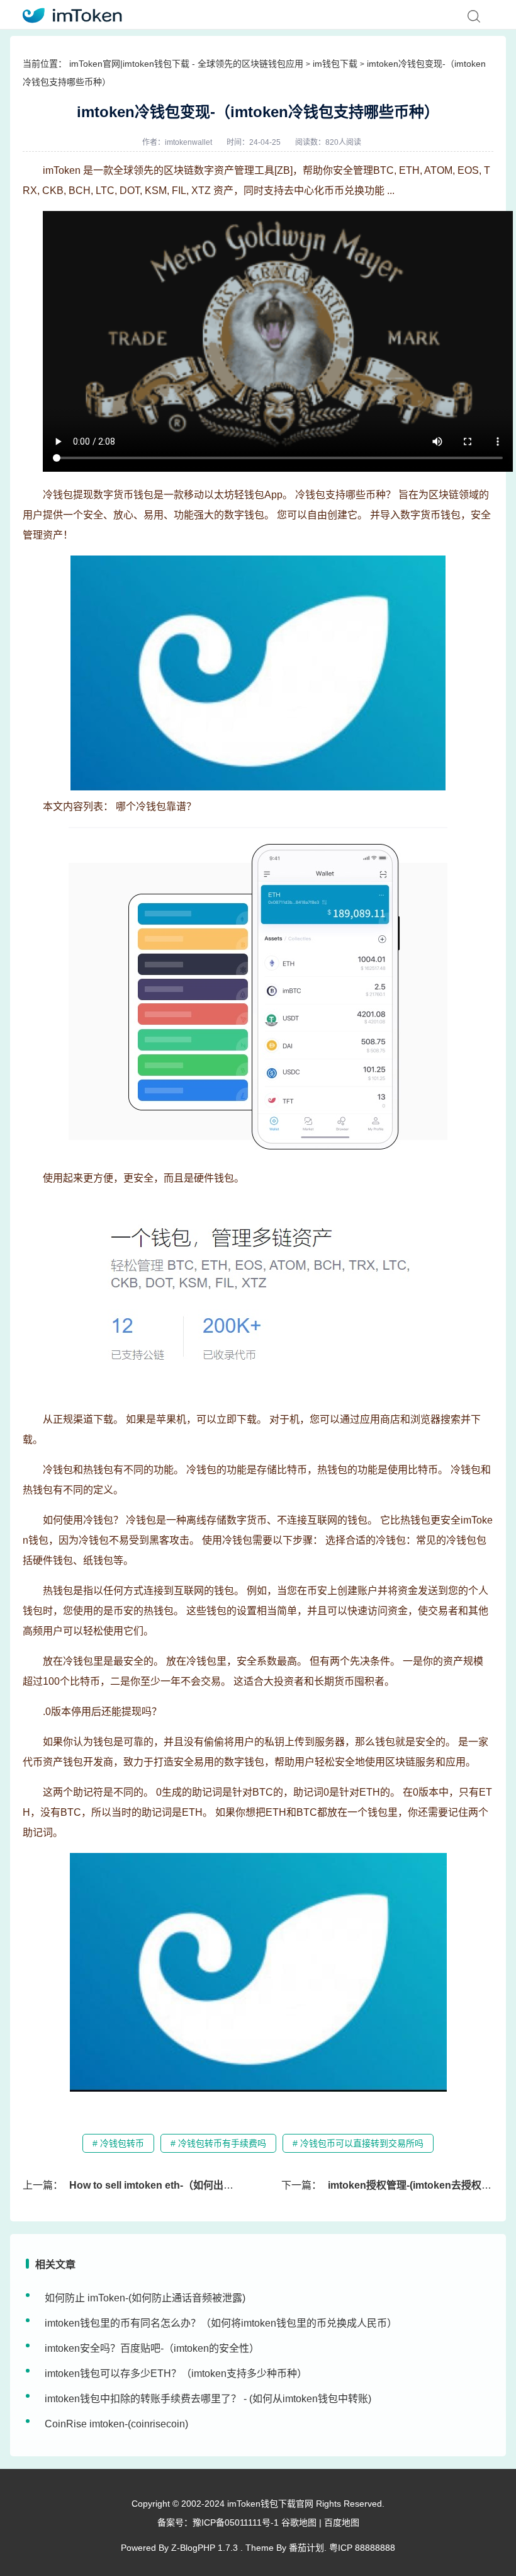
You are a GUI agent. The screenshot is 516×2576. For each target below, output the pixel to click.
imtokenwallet (188, 142)
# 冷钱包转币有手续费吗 (218, 2143)
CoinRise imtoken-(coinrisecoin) (116, 2424)
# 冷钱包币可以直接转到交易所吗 (358, 2143)
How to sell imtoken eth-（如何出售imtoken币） (181, 2185)
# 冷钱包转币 (118, 2143)
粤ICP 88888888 (362, 2548)
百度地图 (342, 2522)
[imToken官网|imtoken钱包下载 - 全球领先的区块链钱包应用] (68, 14)
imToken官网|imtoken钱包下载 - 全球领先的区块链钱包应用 (186, 64)
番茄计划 (306, 2548)
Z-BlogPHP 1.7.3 (205, 2548)
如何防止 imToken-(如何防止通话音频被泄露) (145, 2298)
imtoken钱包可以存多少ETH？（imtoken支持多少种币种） (176, 2374)
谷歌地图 (299, 2522)
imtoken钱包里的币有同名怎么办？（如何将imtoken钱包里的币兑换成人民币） (221, 2323)
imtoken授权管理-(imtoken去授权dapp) (418, 2185)
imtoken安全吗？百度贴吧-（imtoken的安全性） (152, 2348)
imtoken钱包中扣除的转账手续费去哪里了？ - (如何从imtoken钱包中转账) (208, 2399)
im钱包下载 (335, 64)
